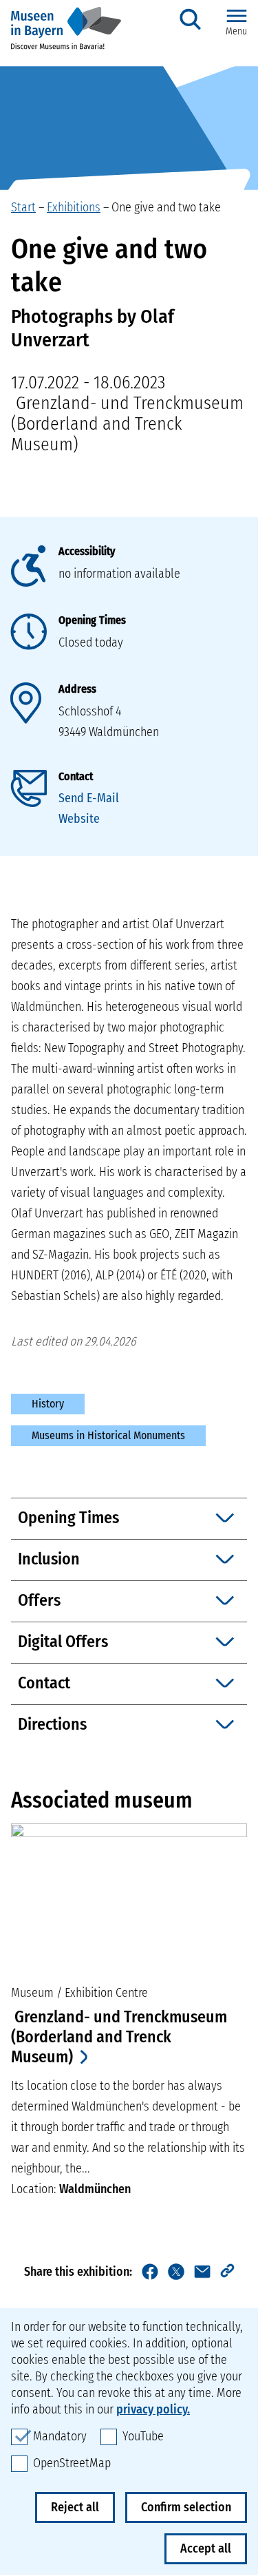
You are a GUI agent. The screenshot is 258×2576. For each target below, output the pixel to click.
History (48, 1404)
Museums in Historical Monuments (108, 1435)
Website (79, 819)
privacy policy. (153, 2409)
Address (77, 689)
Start (23, 207)
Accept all (206, 2548)
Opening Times (92, 620)
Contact (76, 776)
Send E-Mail (89, 798)
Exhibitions (74, 207)
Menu (236, 31)
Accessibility (87, 551)
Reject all (75, 2507)
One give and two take (166, 207)
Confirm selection (186, 2507)
